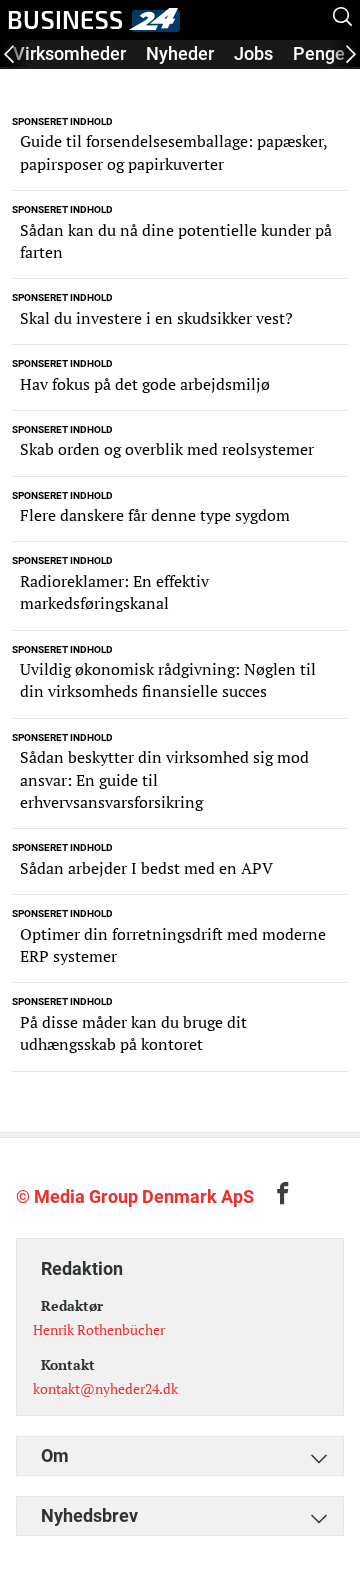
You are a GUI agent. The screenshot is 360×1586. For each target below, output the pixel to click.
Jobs (253, 53)
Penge (319, 53)
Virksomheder (69, 53)
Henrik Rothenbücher (99, 1329)
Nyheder (180, 53)
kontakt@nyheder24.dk (105, 1388)
